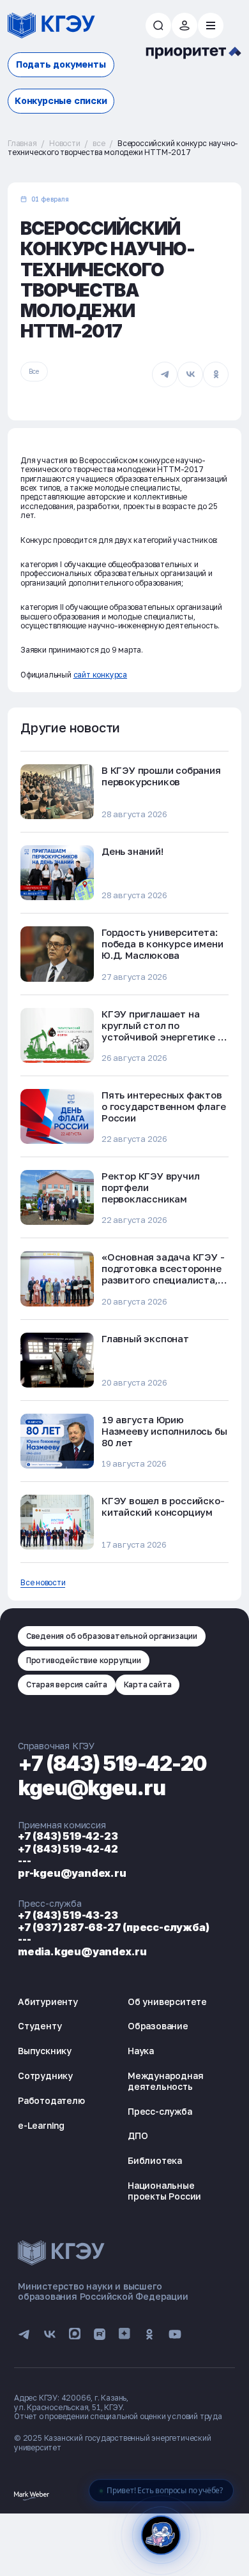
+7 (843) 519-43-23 (68, 1915)
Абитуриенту (48, 2002)
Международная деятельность (165, 2081)
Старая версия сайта (67, 1684)
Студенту (40, 2026)
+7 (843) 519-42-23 (68, 1836)
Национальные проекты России (164, 2191)
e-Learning (41, 2125)
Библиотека (155, 2160)
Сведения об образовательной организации (112, 1636)
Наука (141, 2051)
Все (34, 371)
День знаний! (132, 851)
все (99, 143)
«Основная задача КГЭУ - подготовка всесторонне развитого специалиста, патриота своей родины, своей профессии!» (163, 1280)
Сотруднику (45, 2076)
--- (24, 1861)
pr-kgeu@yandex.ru (72, 1873)
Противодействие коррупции (84, 1660)
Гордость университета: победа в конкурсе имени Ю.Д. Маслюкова (162, 944)
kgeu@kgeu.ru (92, 1788)
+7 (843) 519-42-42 (68, 1849)
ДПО (138, 2136)
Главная (22, 143)
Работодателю (51, 2100)
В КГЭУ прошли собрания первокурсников (161, 776)
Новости (65, 143)
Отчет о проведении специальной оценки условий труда (118, 2416)
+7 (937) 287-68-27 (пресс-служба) (113, 1927)
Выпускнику (45, 2051)
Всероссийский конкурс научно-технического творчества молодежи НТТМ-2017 (123, 148)
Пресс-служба (160, 2111)
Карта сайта (148, 1684)
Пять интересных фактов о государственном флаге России (163, 1106)
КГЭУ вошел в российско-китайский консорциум (163, 1506)
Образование (158, 2026)
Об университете (167, 2002)
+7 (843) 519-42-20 (112, 1764)
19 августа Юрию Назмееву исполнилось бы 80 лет (164, 1431)
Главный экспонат (145, 1338)
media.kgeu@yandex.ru (82, 1951)
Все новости (43, 1583)
